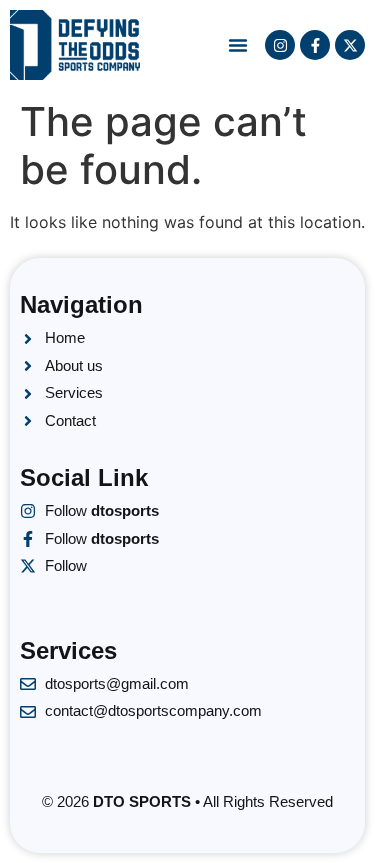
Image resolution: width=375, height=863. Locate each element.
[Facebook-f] (315, 45)
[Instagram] (280, 45)
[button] (238, 45)
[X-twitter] (350, 45)
